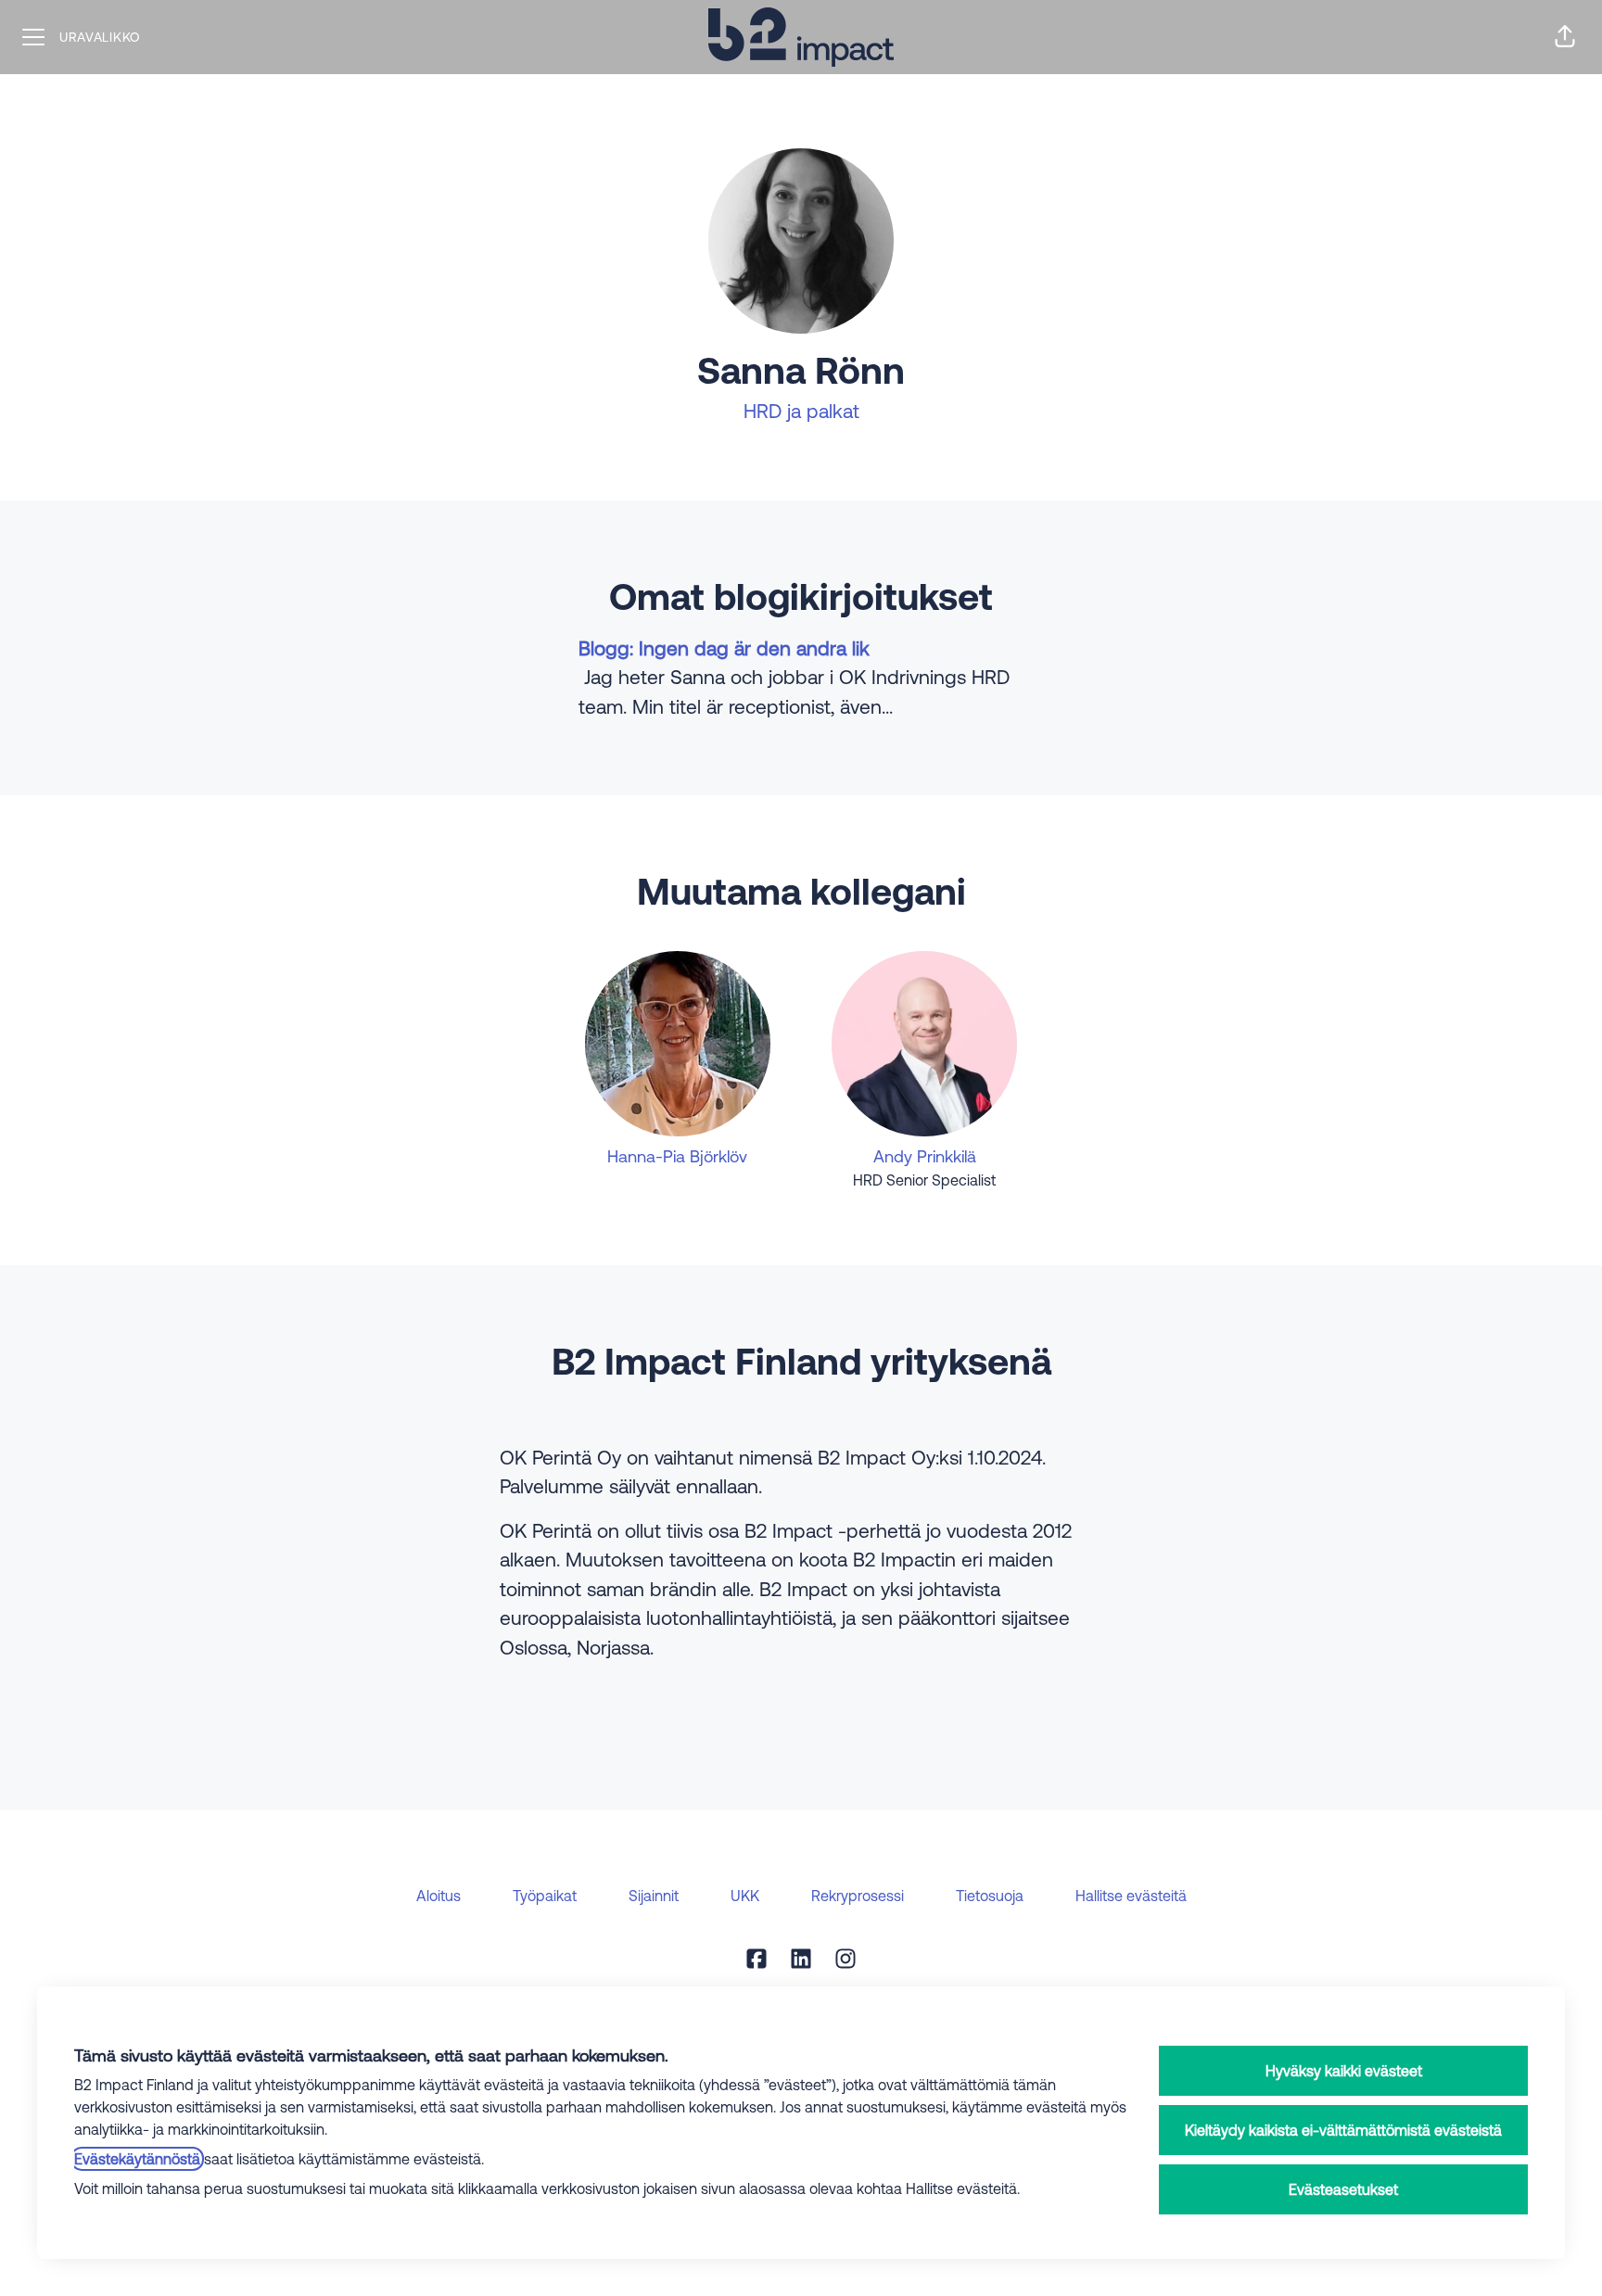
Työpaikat (545, 1896)
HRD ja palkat (801, 411)
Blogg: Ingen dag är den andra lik (724, 648)
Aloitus (439, 1896)
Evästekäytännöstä (137, 2159)
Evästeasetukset (1343, 2189)
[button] (1565, 37)
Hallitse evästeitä (1131, 1896)
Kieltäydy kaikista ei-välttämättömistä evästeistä (1343, 2130)
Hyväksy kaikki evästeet (1344, 2071)
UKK (745, 1896)
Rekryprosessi (858, 1896)
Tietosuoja (990, 1896)
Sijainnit (654, 1896)
